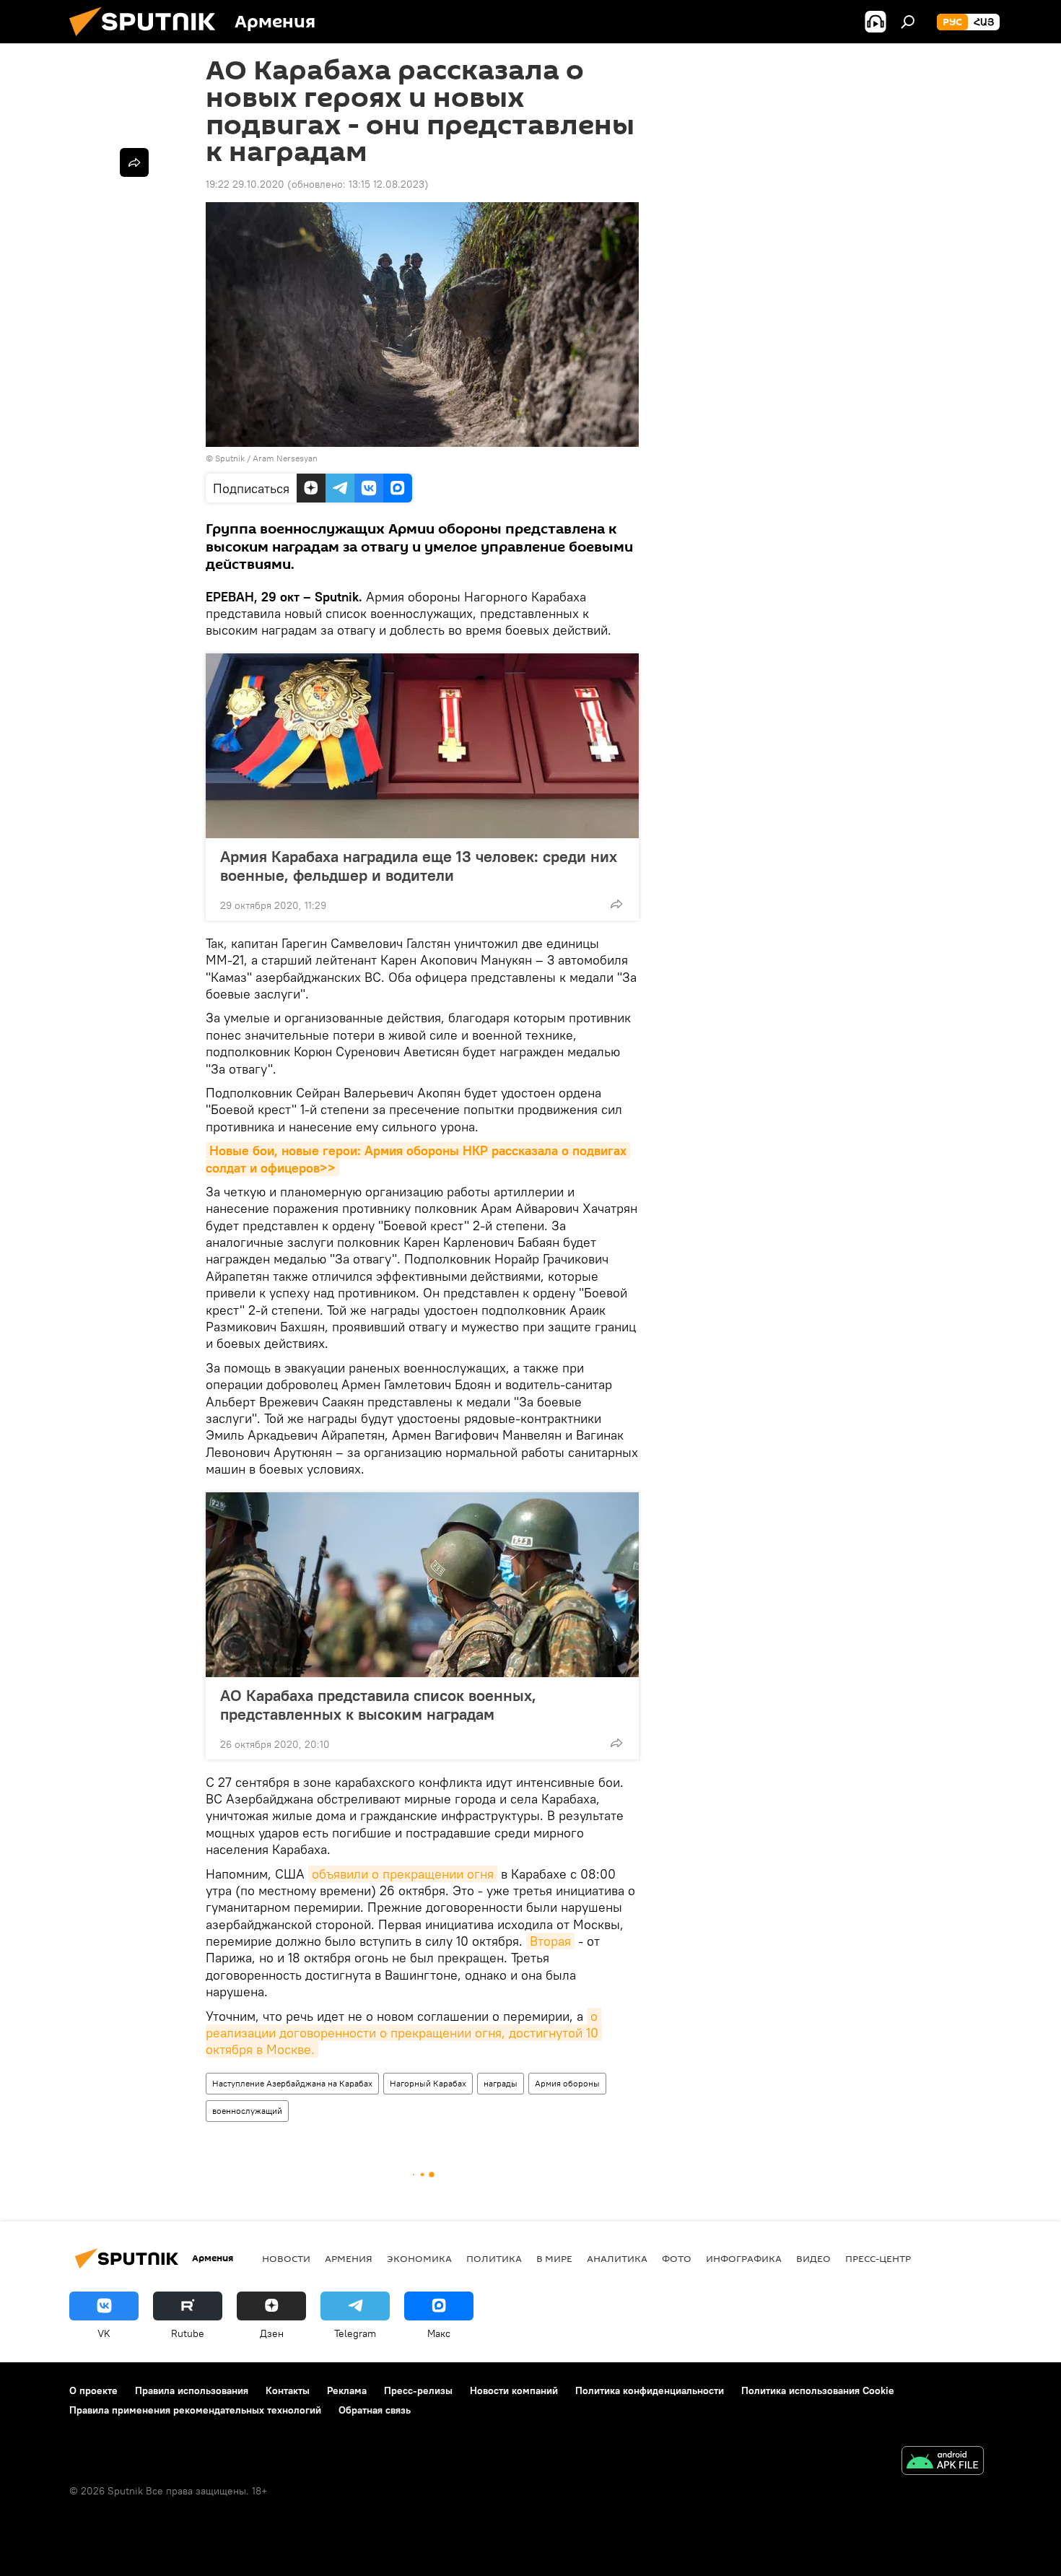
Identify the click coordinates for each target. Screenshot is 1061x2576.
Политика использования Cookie (818, 2390)
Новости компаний (514, 2390)
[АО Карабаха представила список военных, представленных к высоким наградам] (422, 1585)
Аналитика (617, 2258)
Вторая (550, 1941)
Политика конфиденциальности (650, 2390)
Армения (349, 2258)
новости (286, 2258)
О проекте (93, 2390)
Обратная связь (375, 2410)
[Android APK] (943, 2462)
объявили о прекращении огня (403, 1874)
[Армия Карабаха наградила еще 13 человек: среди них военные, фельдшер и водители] (422, 746)
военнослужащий (247, 2111)
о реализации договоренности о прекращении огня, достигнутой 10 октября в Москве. (404, 2033)
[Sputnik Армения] (148, 40)
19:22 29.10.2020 (245, 184)
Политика (494, 2258)
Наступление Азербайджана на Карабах (292, 2083)
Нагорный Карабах (428, 2083)
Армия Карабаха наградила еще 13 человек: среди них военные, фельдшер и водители (419, 866)
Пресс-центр (878, 2258)
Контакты (288, 2390)
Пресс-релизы (418, 2390)
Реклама (347, 2390)
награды (501, 2083)
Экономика (419, 2258)
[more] (616, 904)
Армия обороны (567, 2083)
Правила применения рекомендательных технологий (195, 2410)
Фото (677, 2258)
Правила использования (192, 2390)
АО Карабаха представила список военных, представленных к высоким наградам (378, 1705)
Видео (813, 2258)
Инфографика (744, 2258)
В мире (554, 2258)
